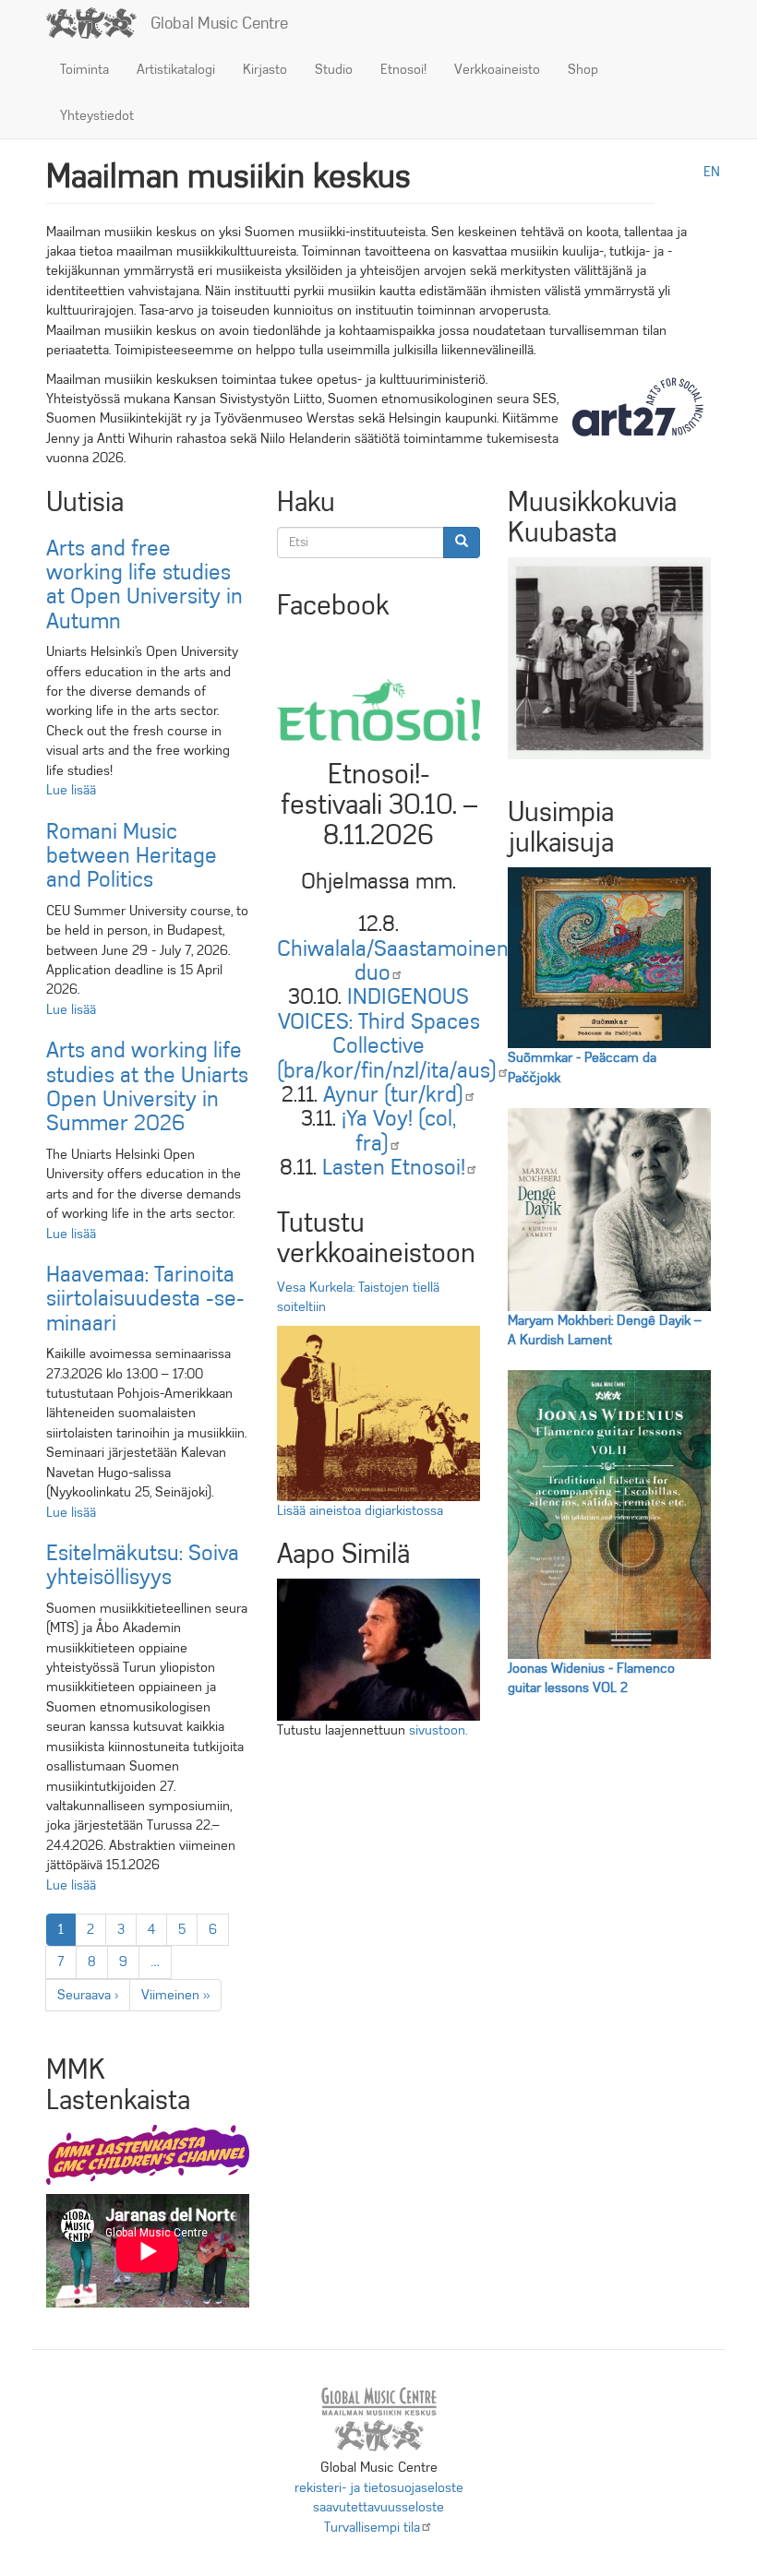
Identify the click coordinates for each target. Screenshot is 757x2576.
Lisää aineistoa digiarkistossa (360, 1510)
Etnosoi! (403, 69)
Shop (583, 69)
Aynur (393, 1094)
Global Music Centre (219, 23)
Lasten (394, 1167)
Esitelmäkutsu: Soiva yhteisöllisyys (143, 1565)
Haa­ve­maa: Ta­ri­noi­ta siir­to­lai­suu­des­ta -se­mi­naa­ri (145, 1299)
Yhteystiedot (97, 115)
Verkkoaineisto (497, 69)
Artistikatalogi (176, 69)
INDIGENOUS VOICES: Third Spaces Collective (387, 1033)
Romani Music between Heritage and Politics (132, 856)
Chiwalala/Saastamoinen (393, 960)
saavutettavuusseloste (378, 2507)
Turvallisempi (372, 2527)
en (712, 172)
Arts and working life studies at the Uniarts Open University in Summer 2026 (147, 1086)
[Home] (98, 23)
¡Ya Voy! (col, (399, 1130)
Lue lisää (71, 790)
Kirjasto (265, 69)
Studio (334, 69)
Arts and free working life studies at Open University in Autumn (144, 584)
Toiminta (84, 69)
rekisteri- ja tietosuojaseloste (379, 2487)
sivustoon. (438, 1730)
